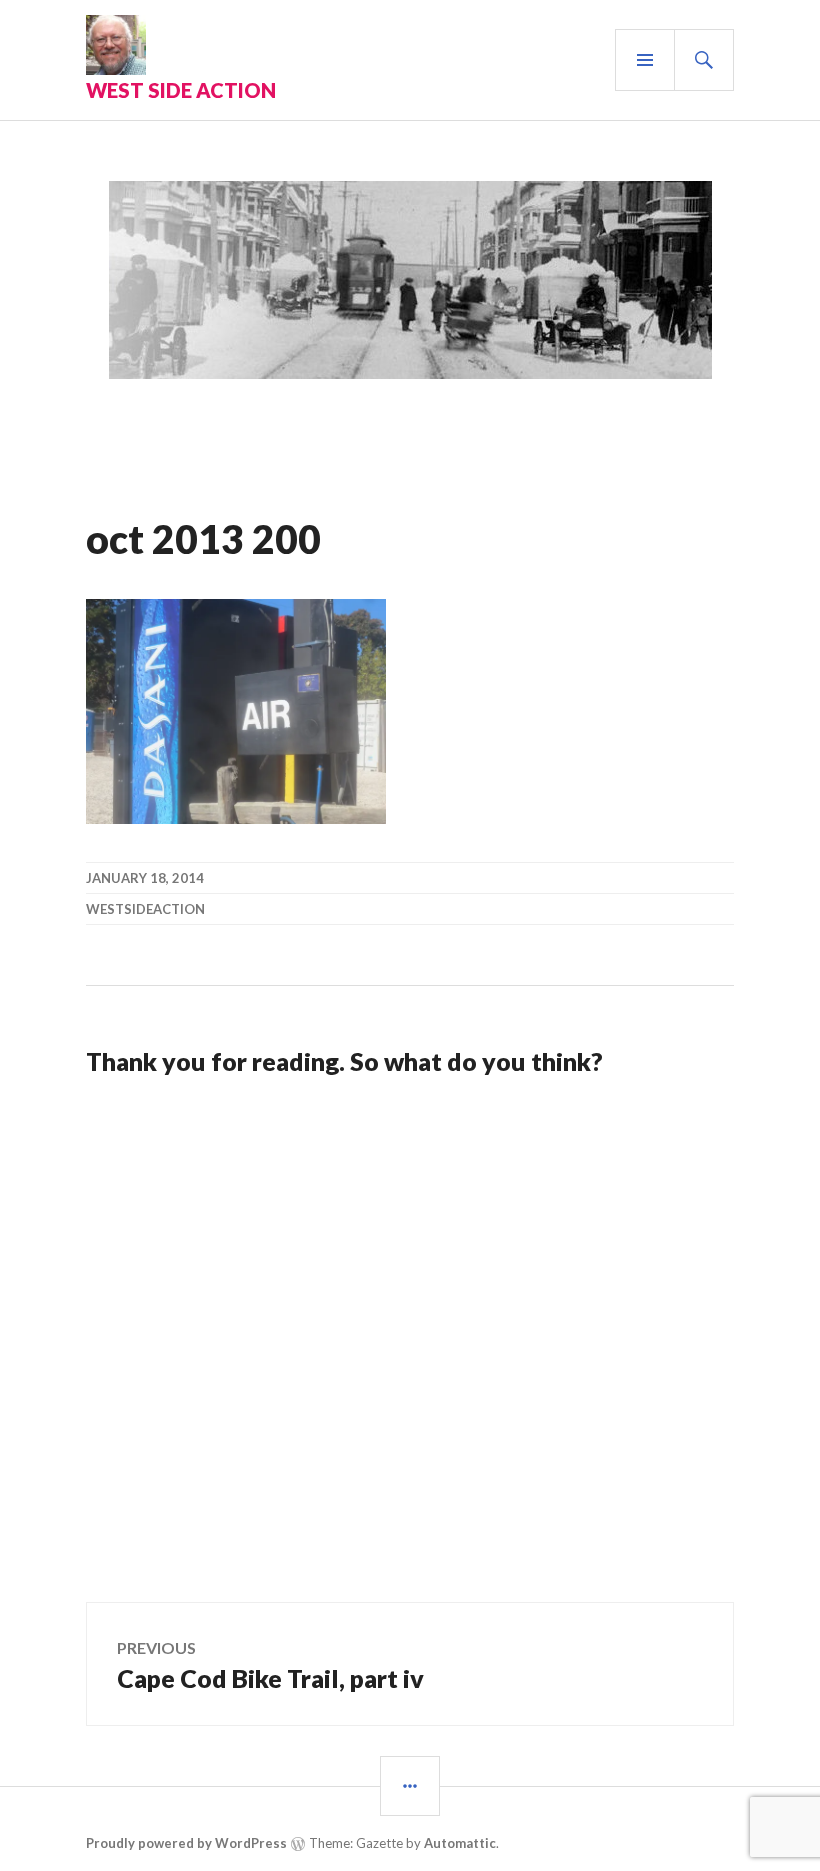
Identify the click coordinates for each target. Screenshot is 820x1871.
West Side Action (181, 90)
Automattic (460, 1843)
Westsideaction (145, 909)
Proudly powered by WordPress (186, 1843)
